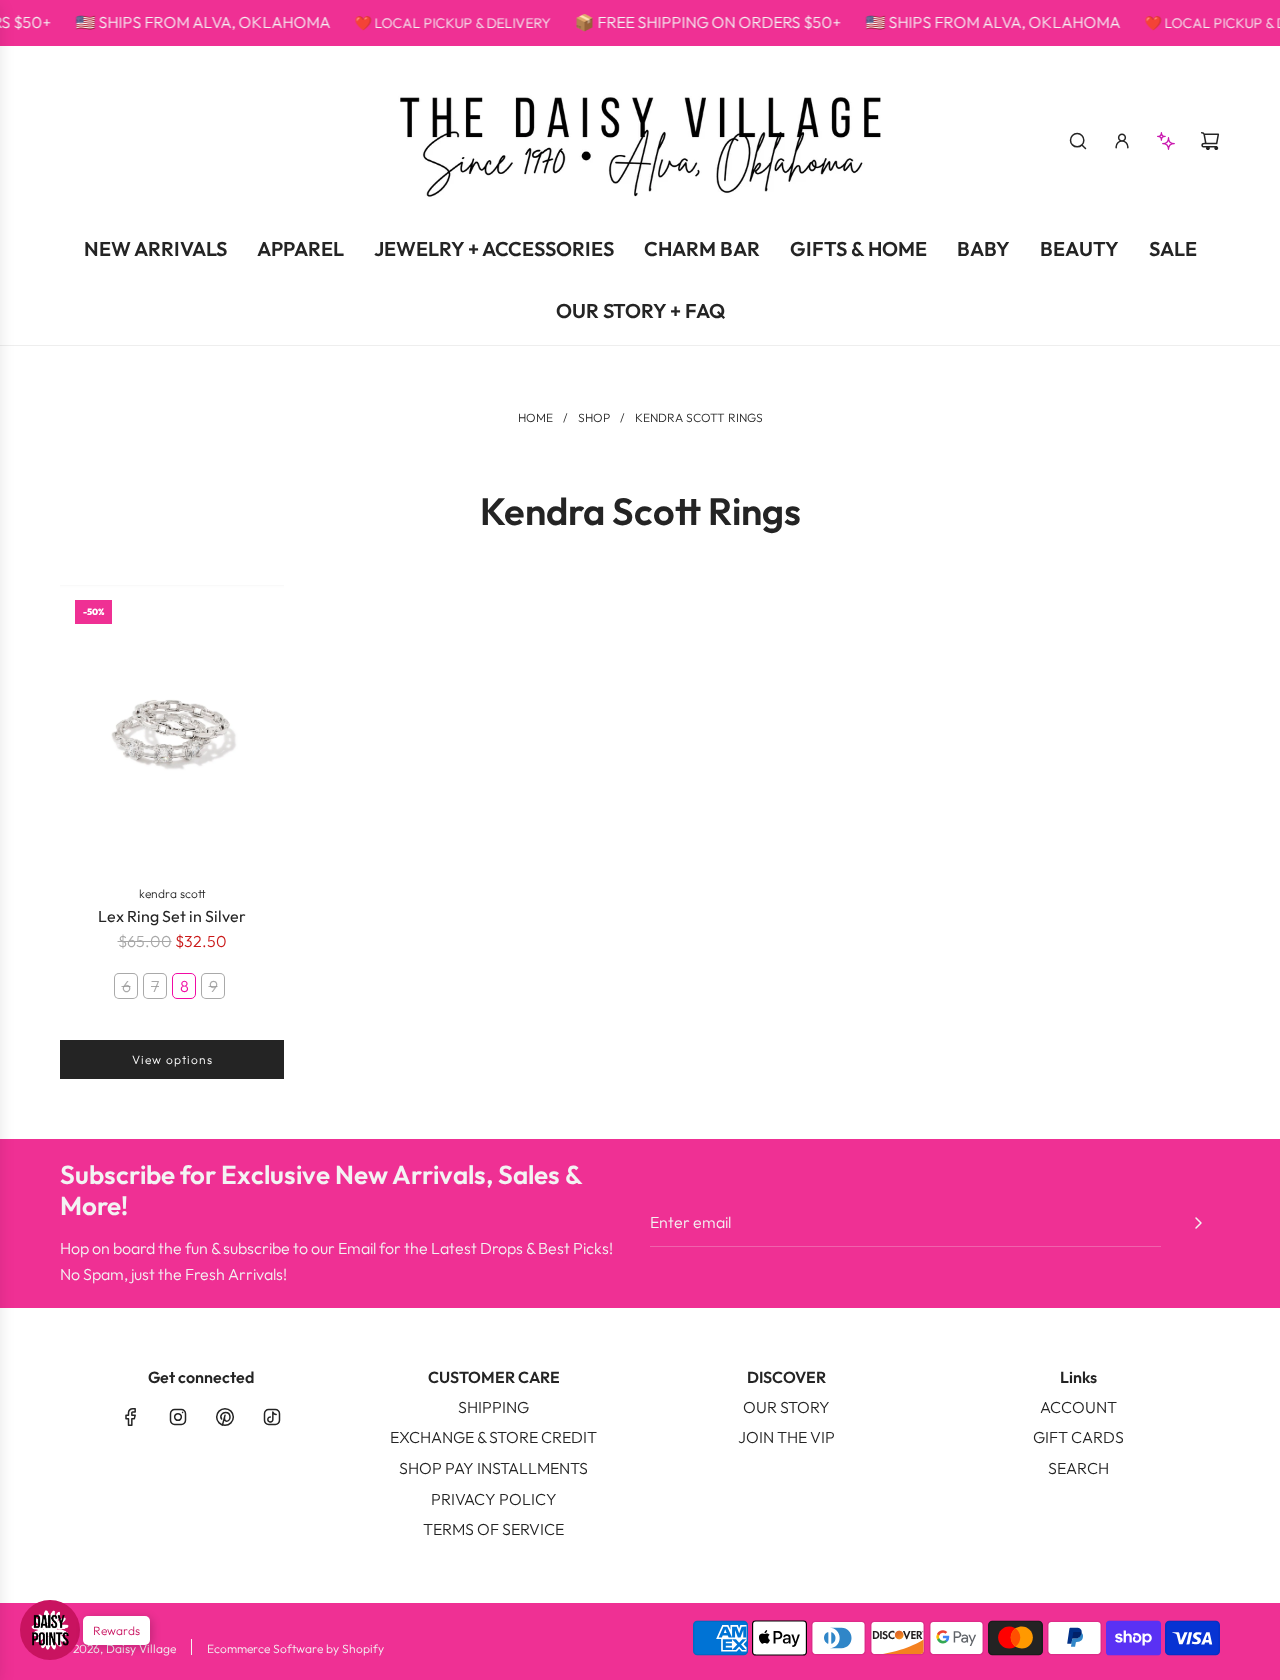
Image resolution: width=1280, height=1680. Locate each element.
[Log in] (1122, 141)
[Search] (1078, 141)
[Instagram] (178, 1417)
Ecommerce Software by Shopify (295, 1648)
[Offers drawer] (1166, 141)
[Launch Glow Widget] (50, 1630)
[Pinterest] (225, 1417)
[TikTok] (272, 1417)
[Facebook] (131, 1417)
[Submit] (1198, 1223)
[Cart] (1210, 141)
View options (172, 1059)
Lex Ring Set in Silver (172, 916)
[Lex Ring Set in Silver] (172, 727)
